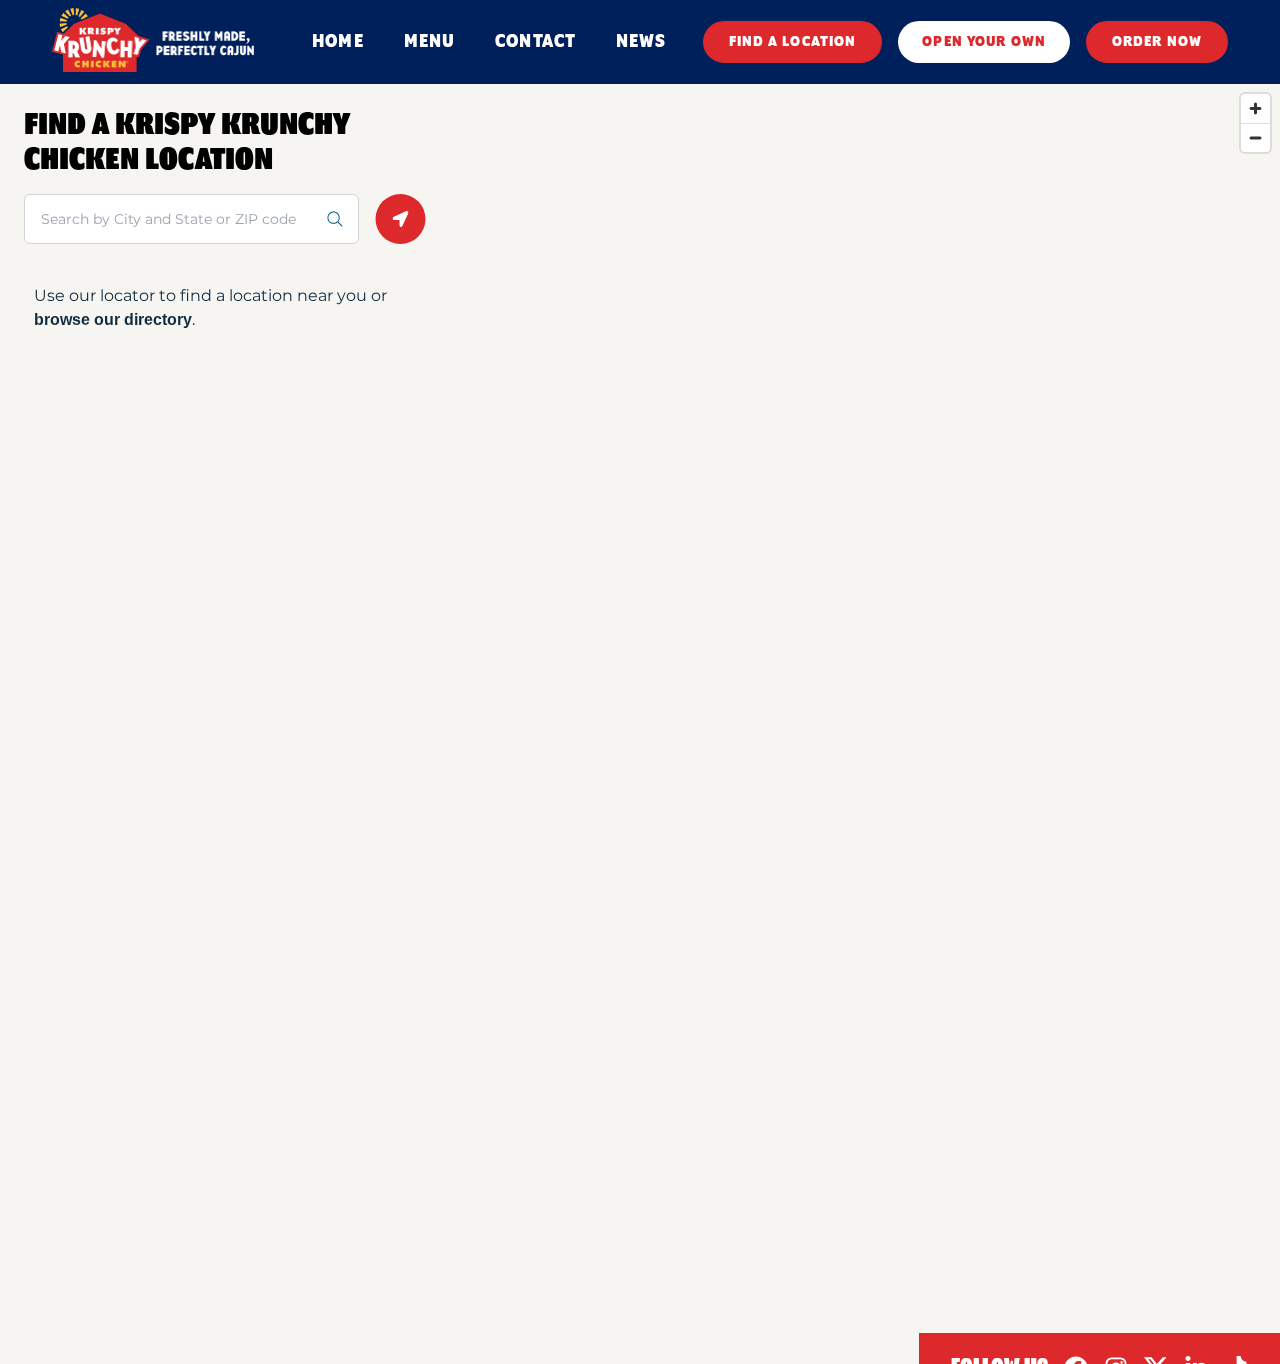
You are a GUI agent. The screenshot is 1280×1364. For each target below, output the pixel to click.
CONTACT (535, 42)
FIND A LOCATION (793, 42)
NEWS (641, 42)
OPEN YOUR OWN (984, 42)
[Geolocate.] (400, 219)
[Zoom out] (1255, 137)
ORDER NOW (1157, 42)
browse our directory (113, 319)
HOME (337, 42)
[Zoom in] (1255, 108)
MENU (429, 42)
